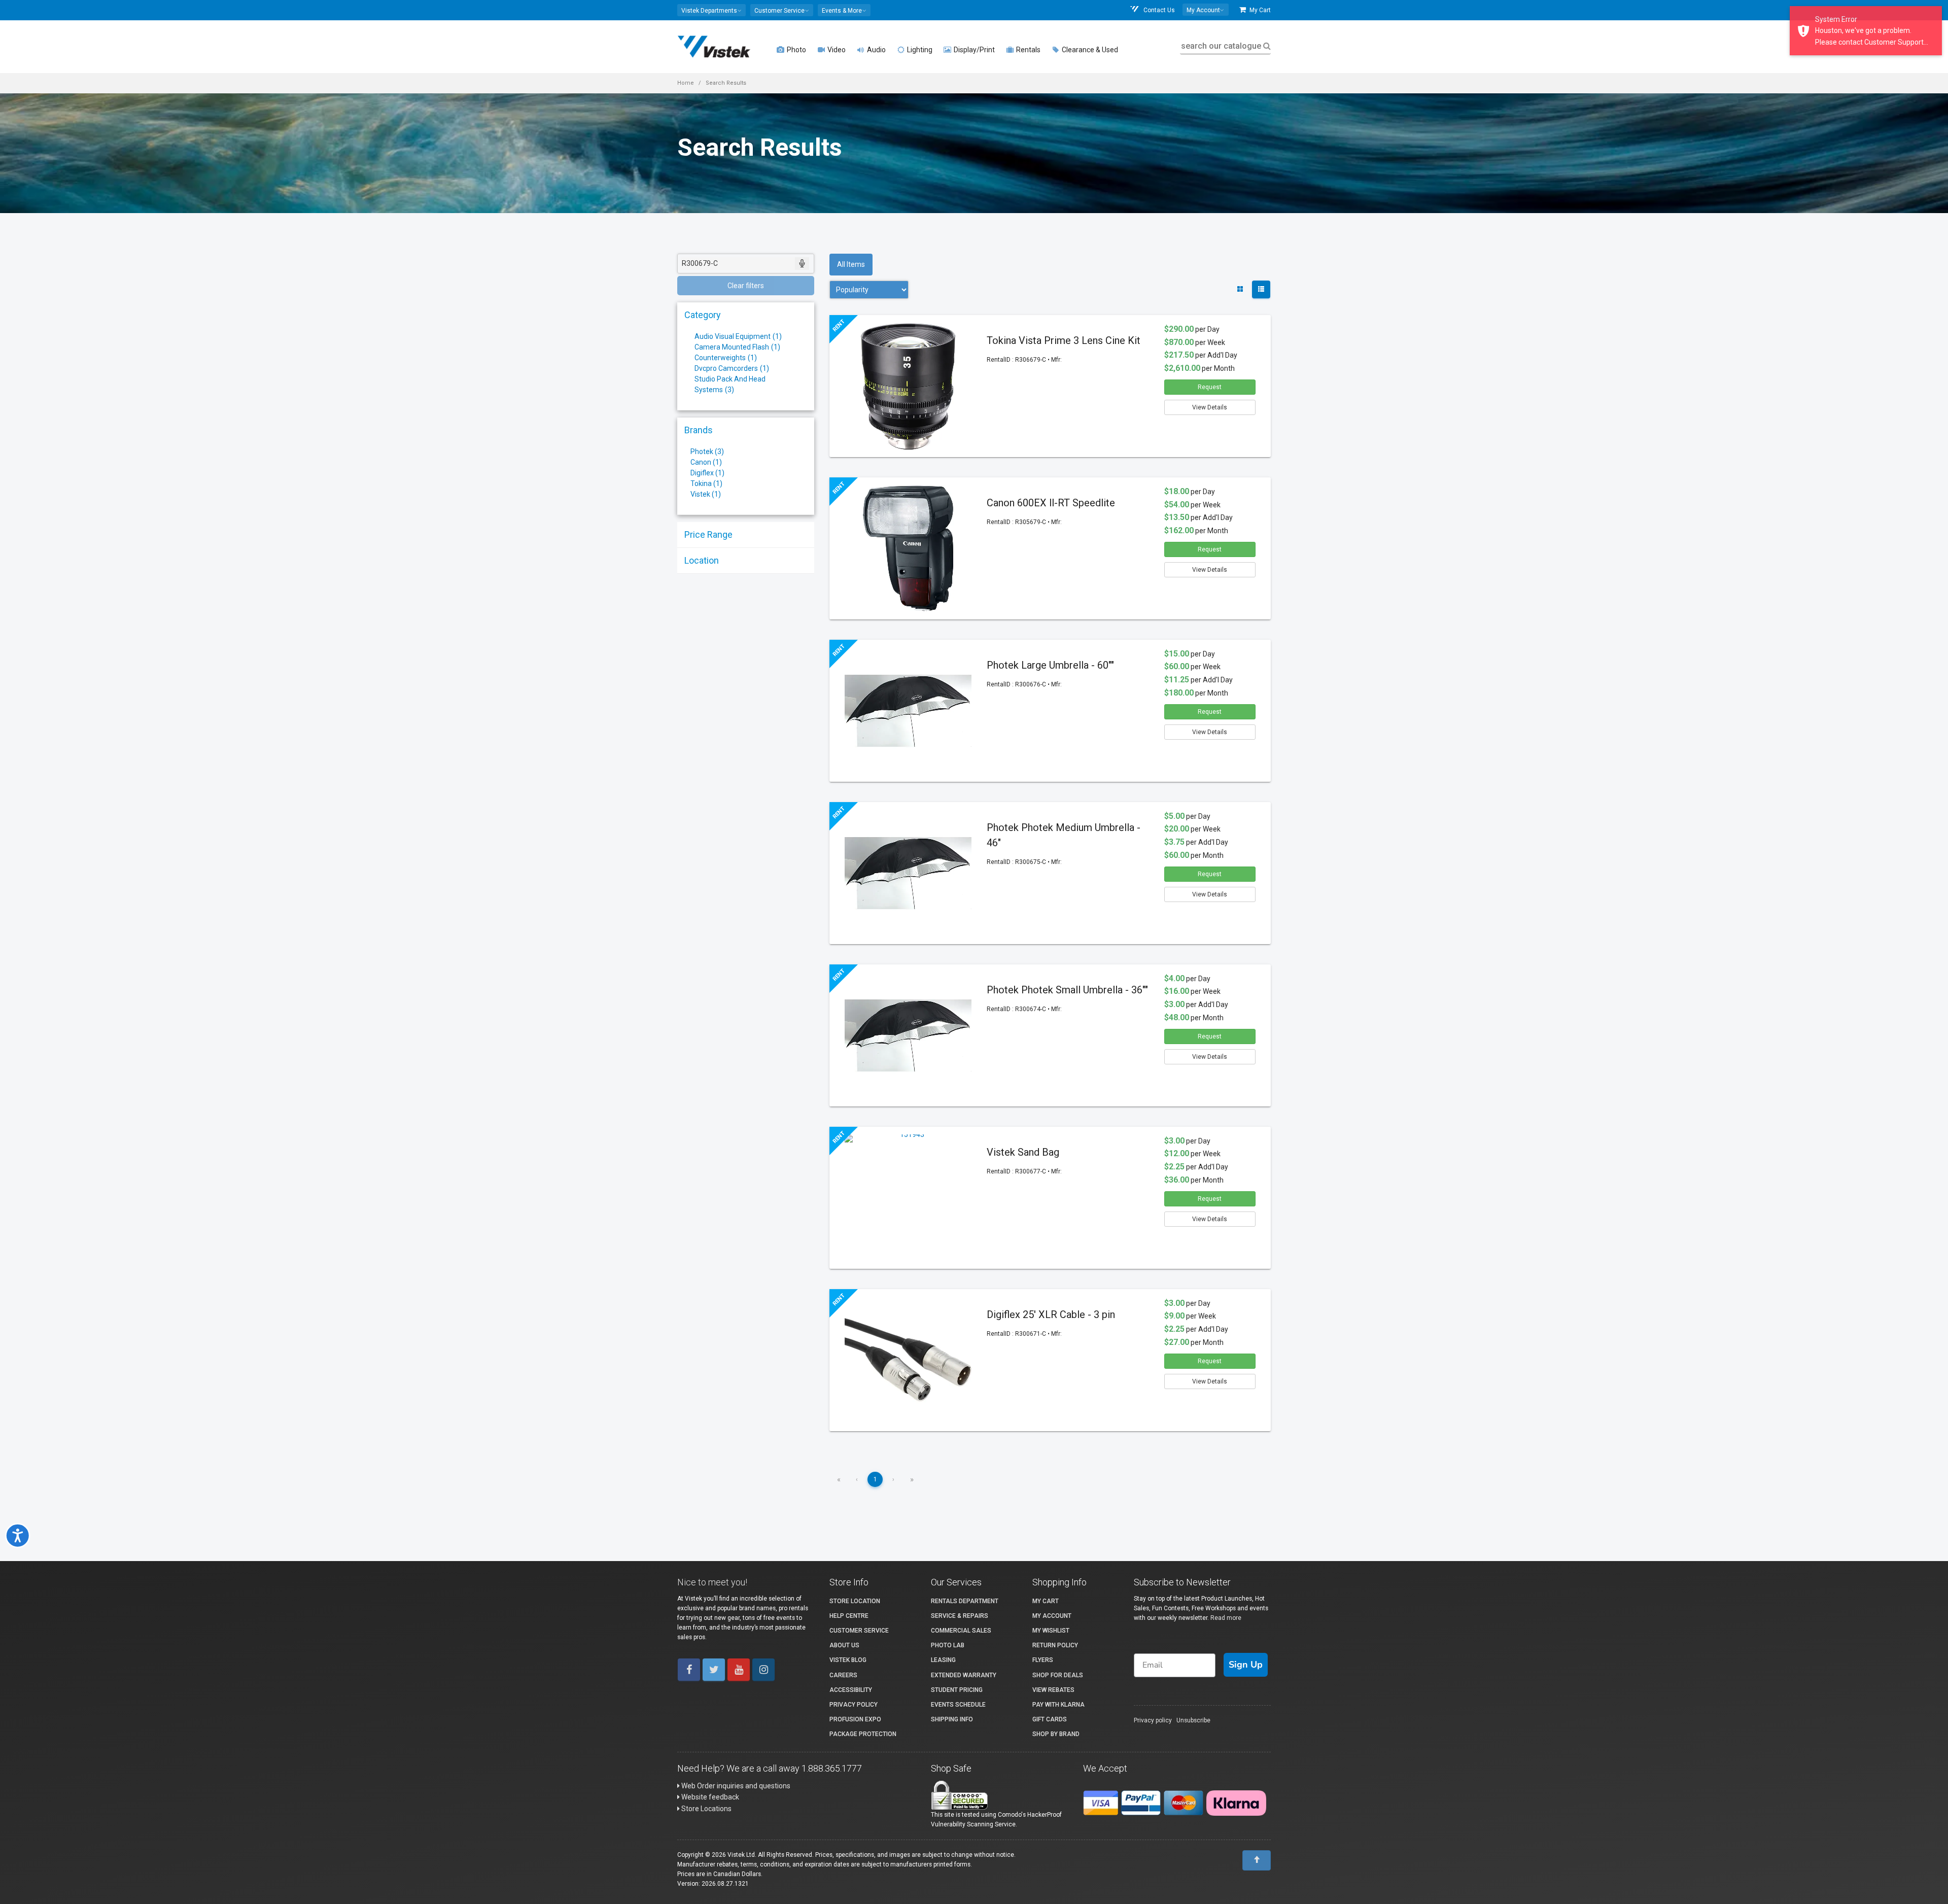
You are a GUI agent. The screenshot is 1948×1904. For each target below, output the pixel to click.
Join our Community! (860, 1017)
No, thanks (860, 1051)
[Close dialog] (1189, 838)
